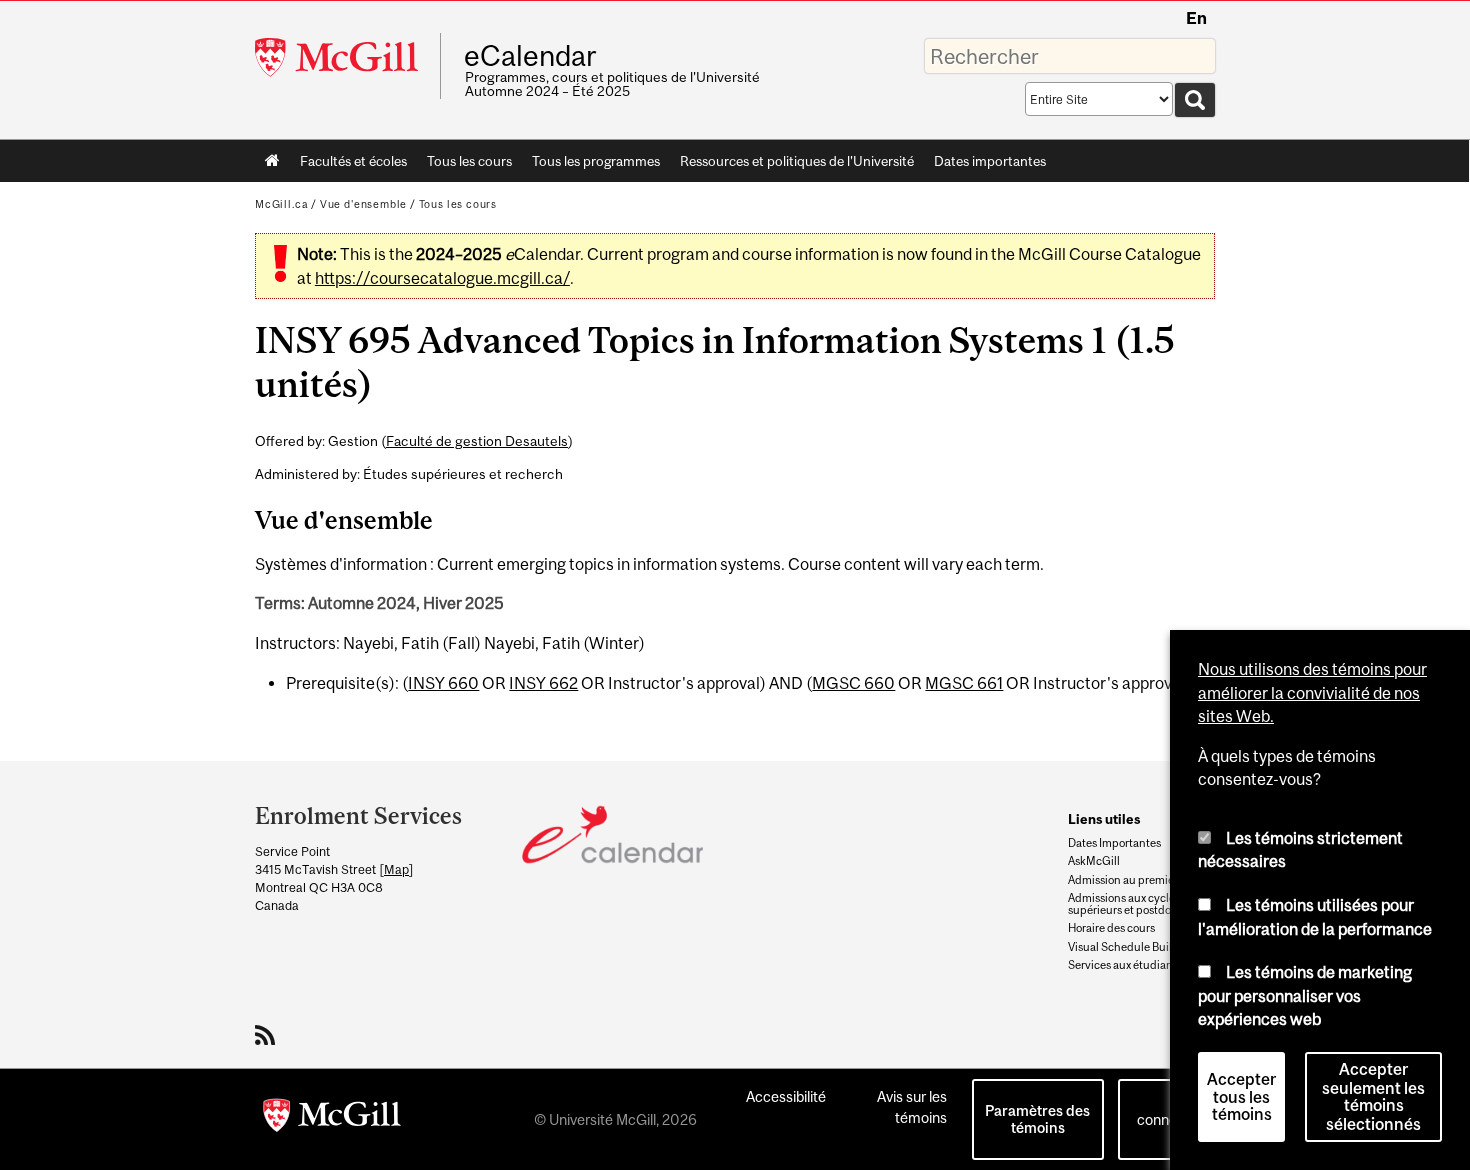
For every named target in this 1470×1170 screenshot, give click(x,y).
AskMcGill (1094, 861)
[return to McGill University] (332, 1119)
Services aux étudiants (1125, 965)
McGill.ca (281, 204)
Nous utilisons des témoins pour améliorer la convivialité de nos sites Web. (1312, 692)
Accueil (272, 161)
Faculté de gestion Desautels (477, 441)
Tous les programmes (596, 161)
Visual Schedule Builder (1128, 947)
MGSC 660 (853, 683)
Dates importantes (990, 161)
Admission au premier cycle (1137, 880)
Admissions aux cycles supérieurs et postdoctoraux (1138, 904)
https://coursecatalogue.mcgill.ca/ (442, 278)
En (1196, 18)
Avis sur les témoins (912, 1107)
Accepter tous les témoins (1241, 1097)
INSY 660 (443, 683)
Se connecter (1170, 1109)
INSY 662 (543, 683)
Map (396, 869)
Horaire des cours (1111, 928)
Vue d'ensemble (363, 204)
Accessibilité (786, 1096)
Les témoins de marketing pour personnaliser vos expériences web (1305, 995)
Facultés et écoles (348, 165)
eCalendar (530, 56)
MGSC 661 (964, 683)
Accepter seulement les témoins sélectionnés (1373, 1097)
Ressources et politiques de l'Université (797, 161)
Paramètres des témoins (1037, 1119)
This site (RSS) (268, 1035)
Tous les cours (469, 161)
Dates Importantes (1114, 843)
